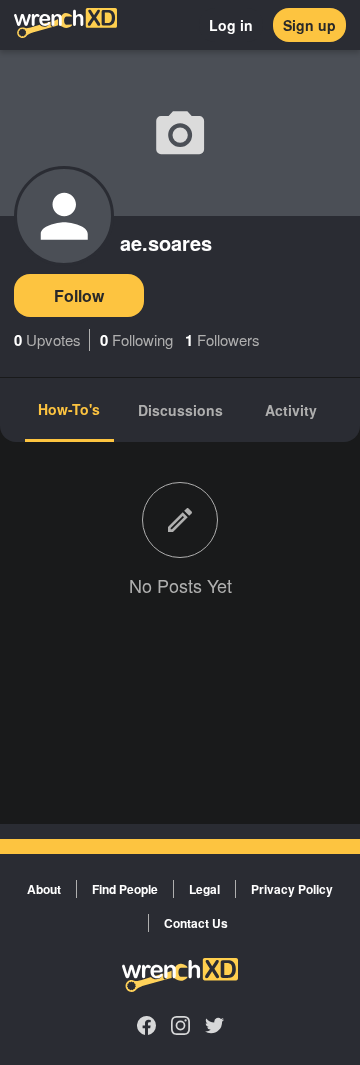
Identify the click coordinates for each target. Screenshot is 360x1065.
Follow (79, 295)
